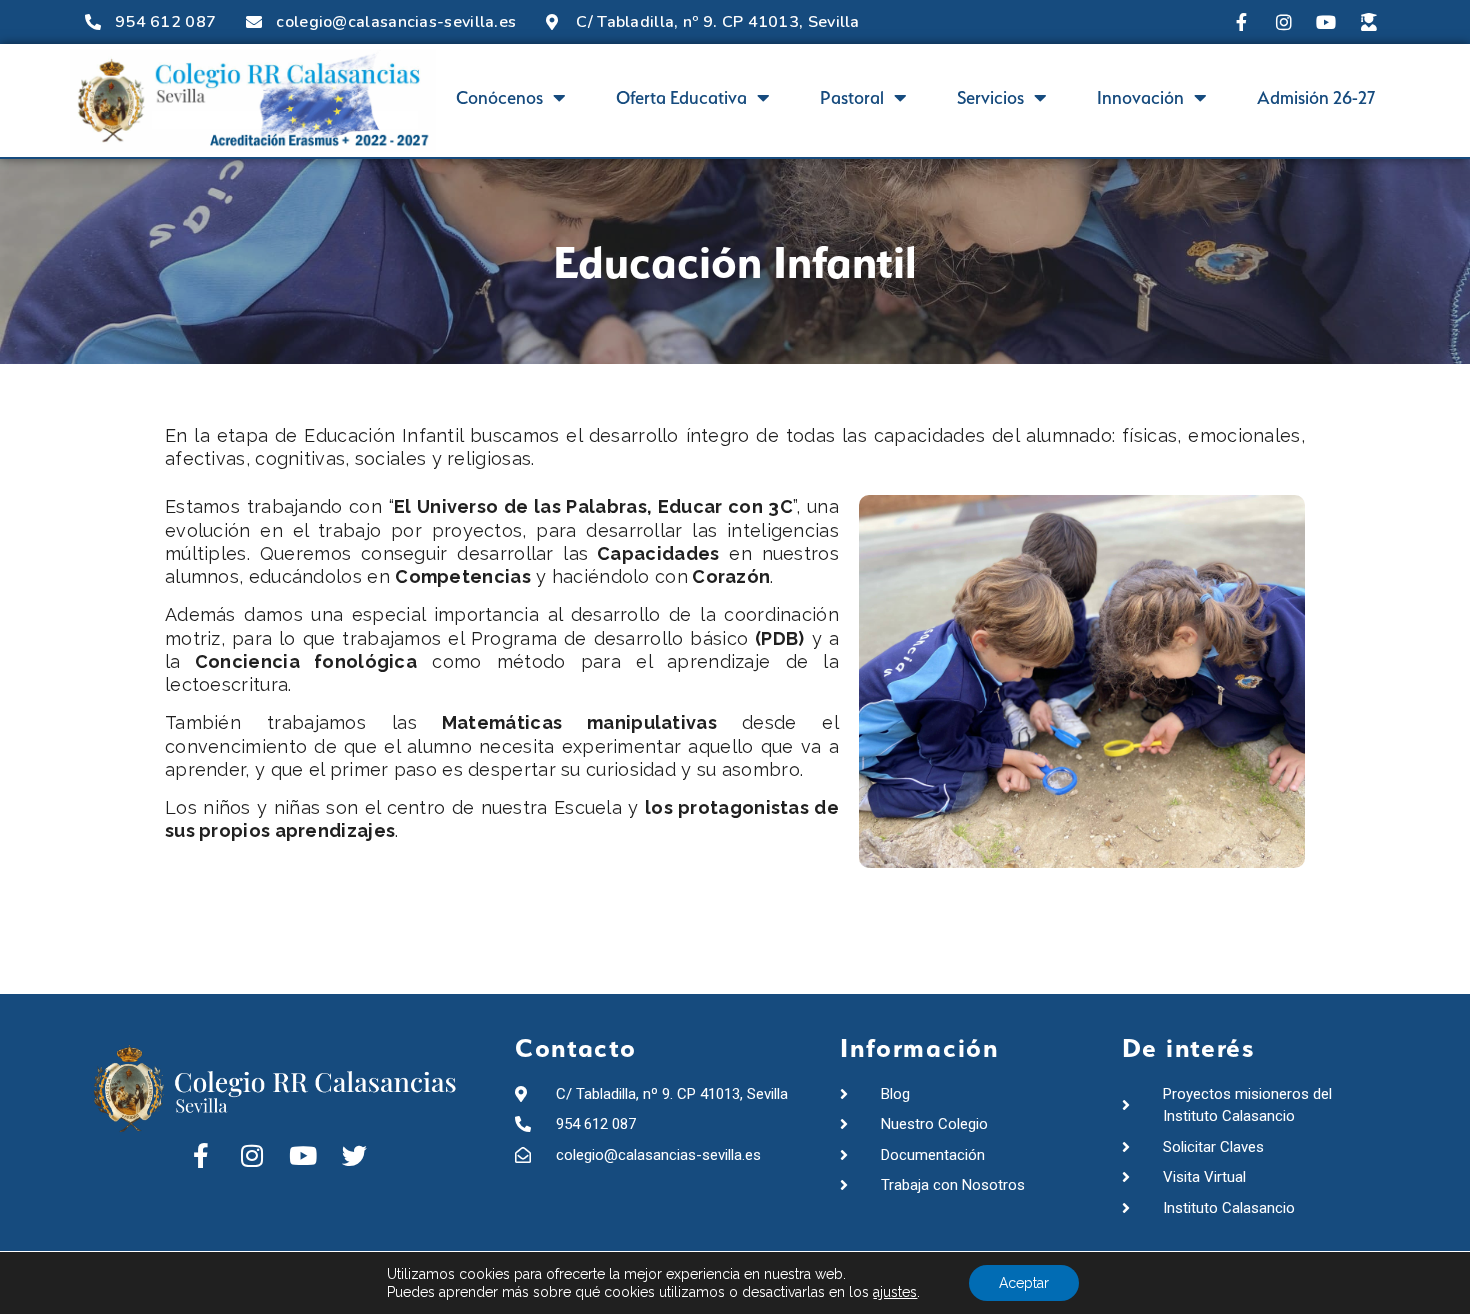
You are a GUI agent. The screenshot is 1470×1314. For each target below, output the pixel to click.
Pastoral (852, 97)
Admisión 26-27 (1316, 97)
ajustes (895, 1292)
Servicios (990, 97)
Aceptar (1024, 1283)
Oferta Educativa (681, 97)
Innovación (1140, 97)
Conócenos (499, 97)
